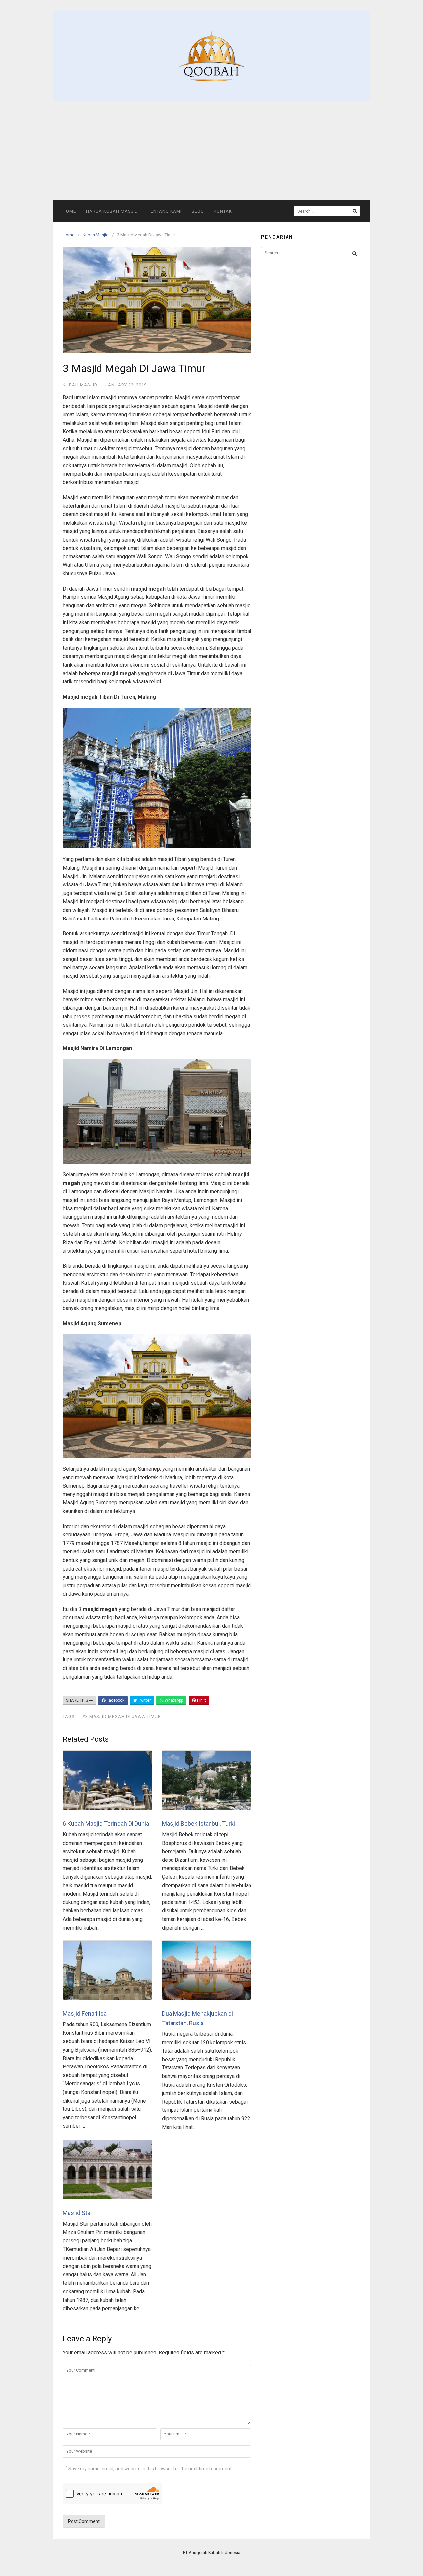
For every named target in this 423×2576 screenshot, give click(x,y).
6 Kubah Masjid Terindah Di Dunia (106, 1824)
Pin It (201, 1700)
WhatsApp (173, 1700)
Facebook (115, 1700)
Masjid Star (77, 2213)
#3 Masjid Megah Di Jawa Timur (122, 1717)
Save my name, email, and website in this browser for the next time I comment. (151, 2469)
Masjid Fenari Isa (85, 2013)
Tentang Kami (165, 211)
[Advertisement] (211, 151)
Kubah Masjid (96, 235)
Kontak (223, 211)
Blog (198, 211)
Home (69, 211)
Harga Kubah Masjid (112, 211)
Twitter (144, 1700)
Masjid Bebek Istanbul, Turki (198, 1824)
